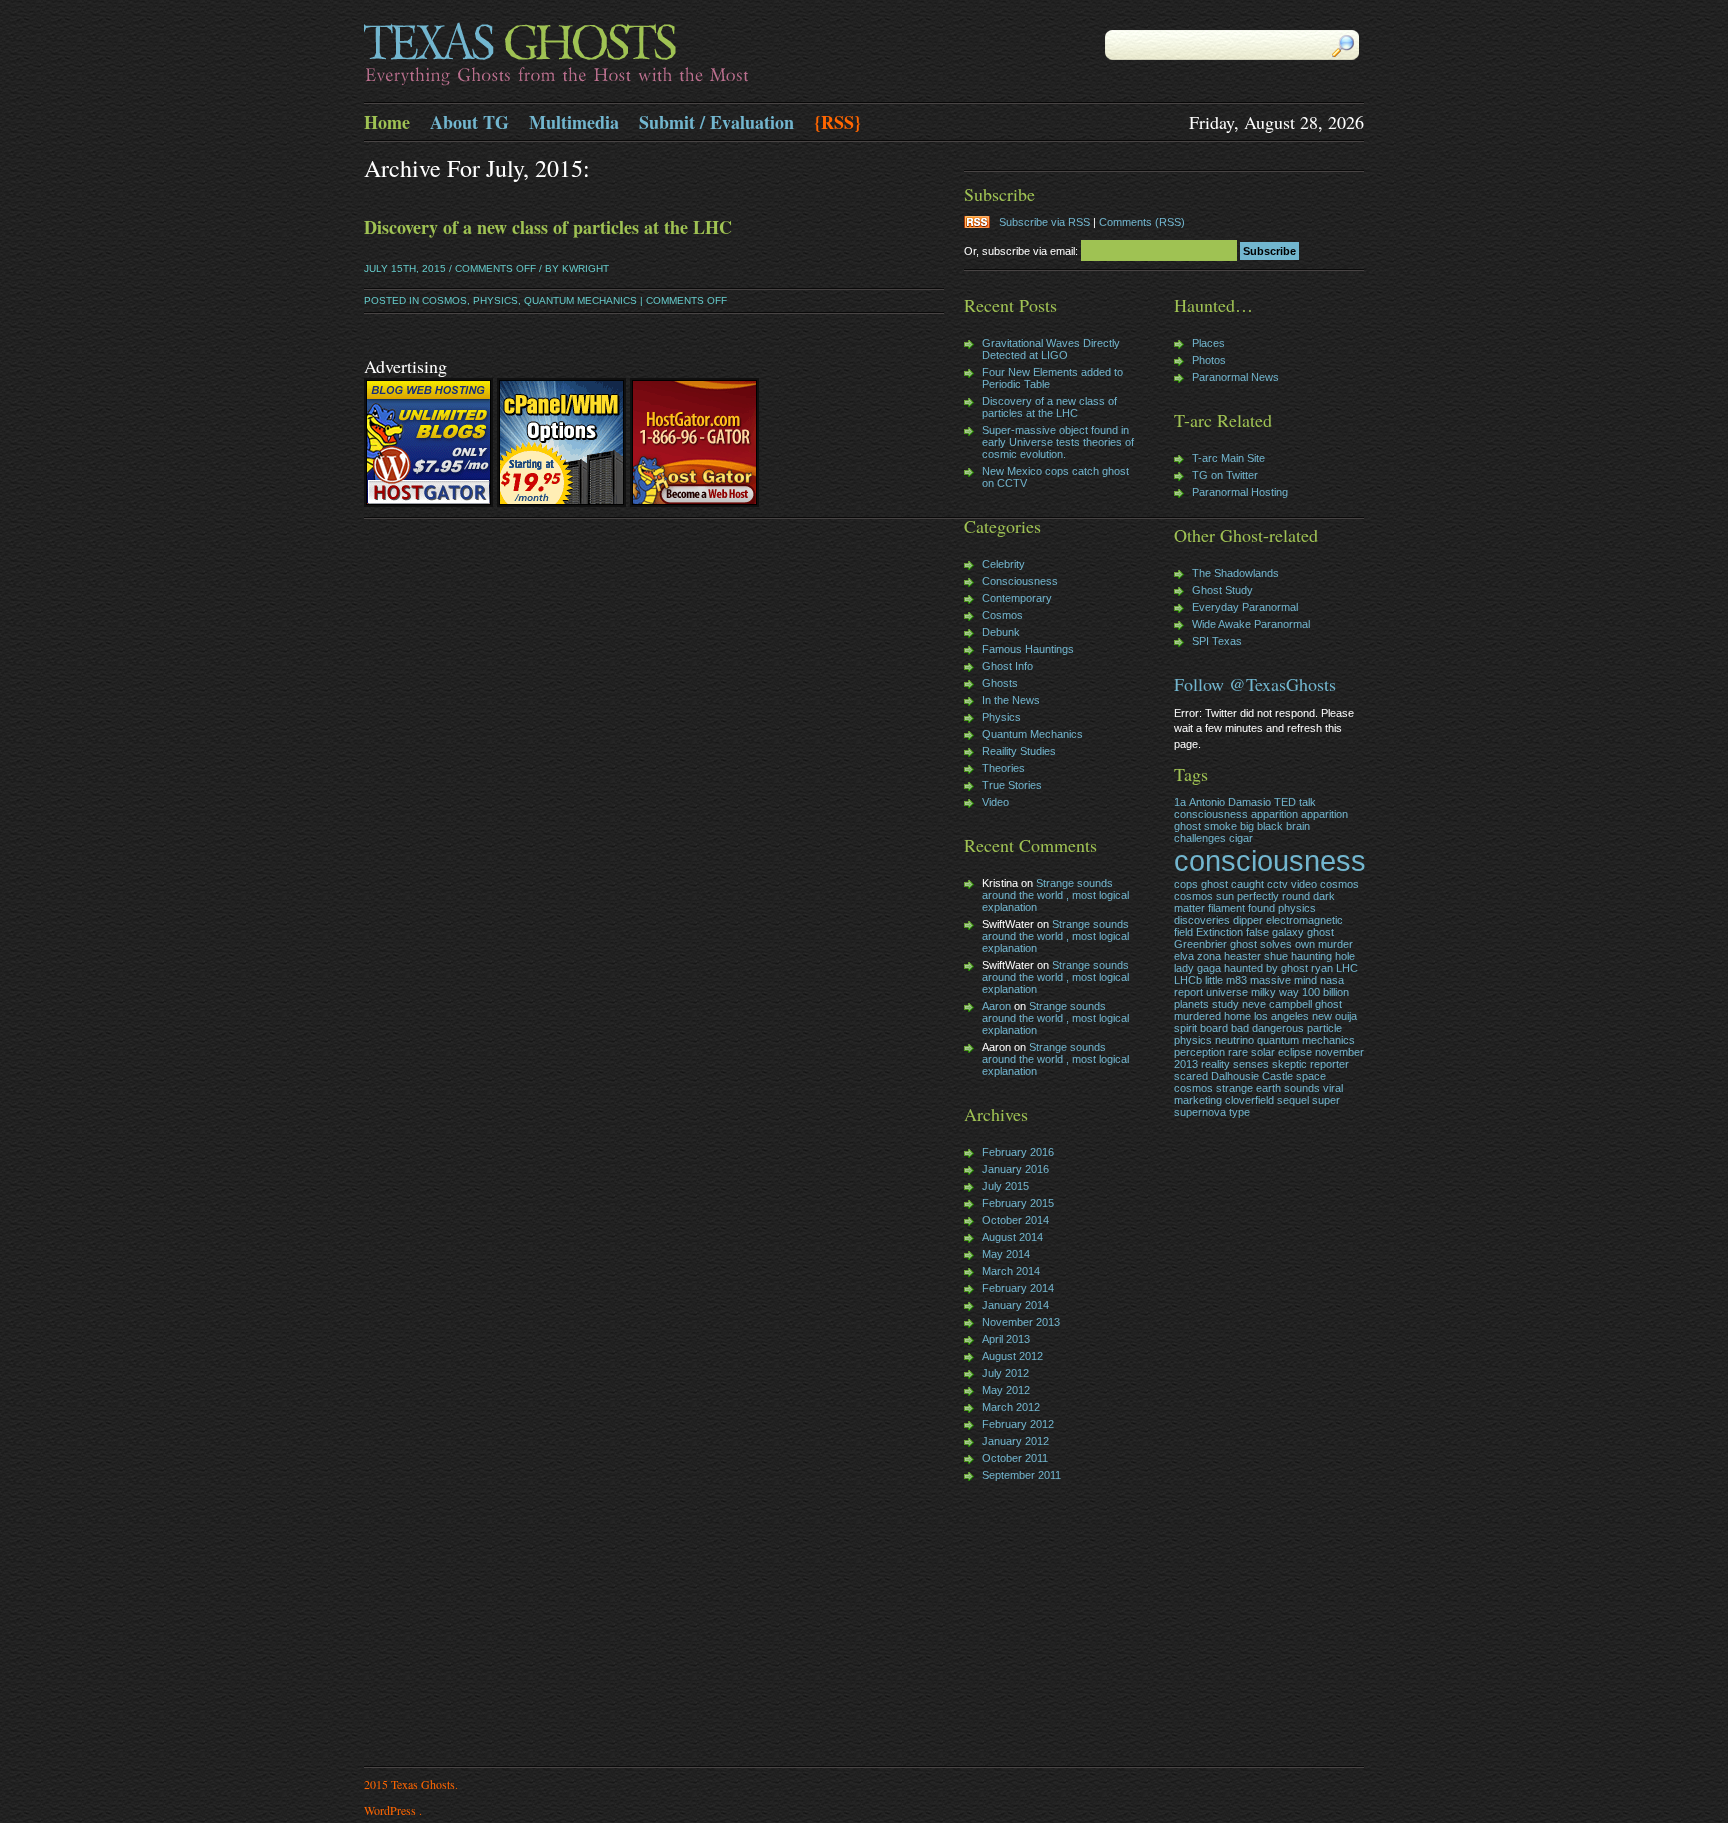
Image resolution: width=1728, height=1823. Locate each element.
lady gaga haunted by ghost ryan (1253, 968)
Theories (1003, 768)
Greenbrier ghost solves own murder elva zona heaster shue (1263, 950)
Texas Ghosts (614, 56)
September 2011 (1021, 1475)
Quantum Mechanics (580, 300)
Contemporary (1017, 598)
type (1239, 1112)
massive (1270, 980)
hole (1345, 956)
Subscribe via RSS (1044, 222)
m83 (1236, 980)
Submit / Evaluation (716, 122)
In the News (1011, 700)
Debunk (1001, 632)
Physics (495, 300)
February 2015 (1018, 1203)
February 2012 (1018, 1424)
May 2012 (1006, 1390)
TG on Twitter (1225, 475)
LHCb (1188, 980)
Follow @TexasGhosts (1255, 684)
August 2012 (1012, 1356)
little (1214, 980)
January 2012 (1015, 1441)
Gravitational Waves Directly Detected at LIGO (1051, 349)
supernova (1200, 1112)
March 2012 (1011, 1407)
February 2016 (1018, 1152)
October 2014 (1015, 1220)
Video (995, 802)
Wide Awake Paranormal (1251, 624)
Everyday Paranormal (1245, 607)
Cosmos (444, 300)
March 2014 (1011, 1271)
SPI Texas (1217, 641)
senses (1251, 1064)
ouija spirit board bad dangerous (1265, 1022)
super (1326, 1100)
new (1322, 1016)
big (1247, 826)
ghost (1320, 932)
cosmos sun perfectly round (1242, 896)
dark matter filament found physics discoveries (1254, 908)
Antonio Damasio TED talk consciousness (1245, 808)
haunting (1311, 956)
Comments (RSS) (1142, 222)
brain (1298, 826)
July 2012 (1005, 1373)
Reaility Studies (1019, 751)
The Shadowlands (1235, 573)
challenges (1200, 838)
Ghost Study (1222, 590)
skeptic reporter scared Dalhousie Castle (1261, 1070)
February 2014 (1018, 1288)
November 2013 (1021, 1322)
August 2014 (1012, 1237)
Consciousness (1020, 581)
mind (1305, 980)
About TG (469, 122)
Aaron (996, 1006)
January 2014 (1015, 1305)
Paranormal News (1235, 377)
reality (1215, 1064)
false (1257, 932)
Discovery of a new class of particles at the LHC (548, 227)
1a (1180, 802)
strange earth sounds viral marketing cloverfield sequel (1258, 1094)
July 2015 (1005, 1186)
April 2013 (1006, 1339)
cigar (1241, 838)
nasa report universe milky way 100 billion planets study (1261, 992)
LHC (1347, 968)
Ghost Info (1007, 666)
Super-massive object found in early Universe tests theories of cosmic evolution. (1058, 442)
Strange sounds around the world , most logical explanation (1055, 895)
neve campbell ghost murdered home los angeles (1258, 1010)
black (1270, 826)
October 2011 (1015, 1458)
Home (387, 122)
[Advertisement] (1024, 1626)
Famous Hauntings (1028, 649)
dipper (1248, 920)
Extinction (1219, 932)
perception (1199, 1052)
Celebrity (1003, 564)
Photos (1209, 360)
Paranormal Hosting (1240, 492)
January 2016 (1015, 1169)
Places (1208, 343)
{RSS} (837, 122)
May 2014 (1006, 1254)
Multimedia (574, 122)
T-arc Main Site (1228, 458)
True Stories (1012, 785)
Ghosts (1000, 683)
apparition (1274, 814)
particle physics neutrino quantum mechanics (1264, 1034)
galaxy (1288, 932)
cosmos (1339, 884)
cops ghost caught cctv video (1245, 884)
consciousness (1270, 860)
